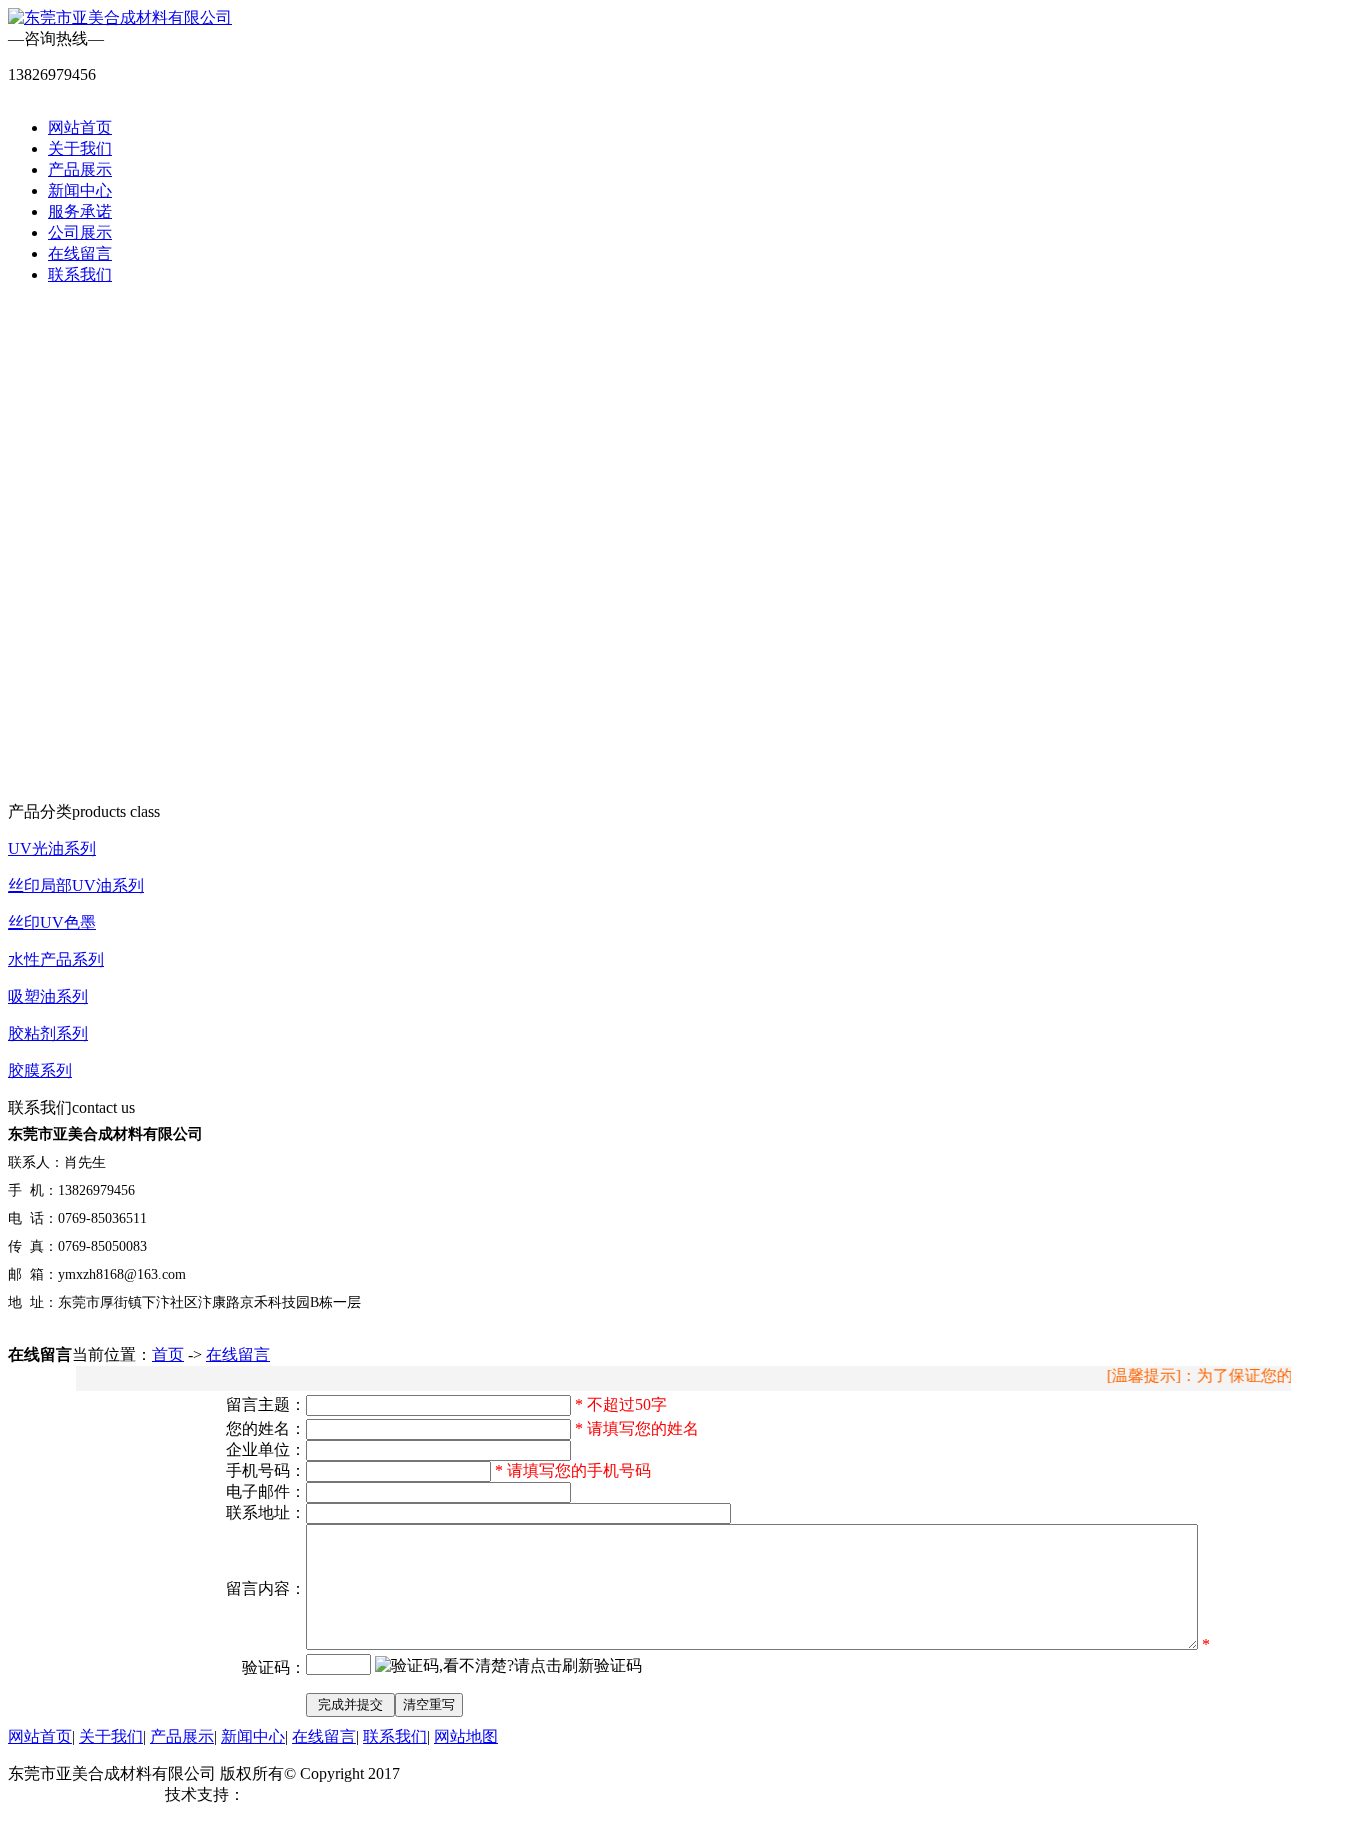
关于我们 (80, 148)
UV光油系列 (52, 848)
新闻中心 (80, 190)
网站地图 (466, 1736)
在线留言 (80, 253)
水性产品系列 (56, 959)
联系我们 (80, 274)
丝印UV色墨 (52, 922)
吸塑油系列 (48, 996)
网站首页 (80, 127)
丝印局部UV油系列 (76, 885)
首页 (168, 1354)
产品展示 (80, 169)
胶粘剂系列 (48, 1033)
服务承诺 (80, 211)
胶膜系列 (40, 1070)
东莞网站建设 (293, 1794)
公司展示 (80, 232)
